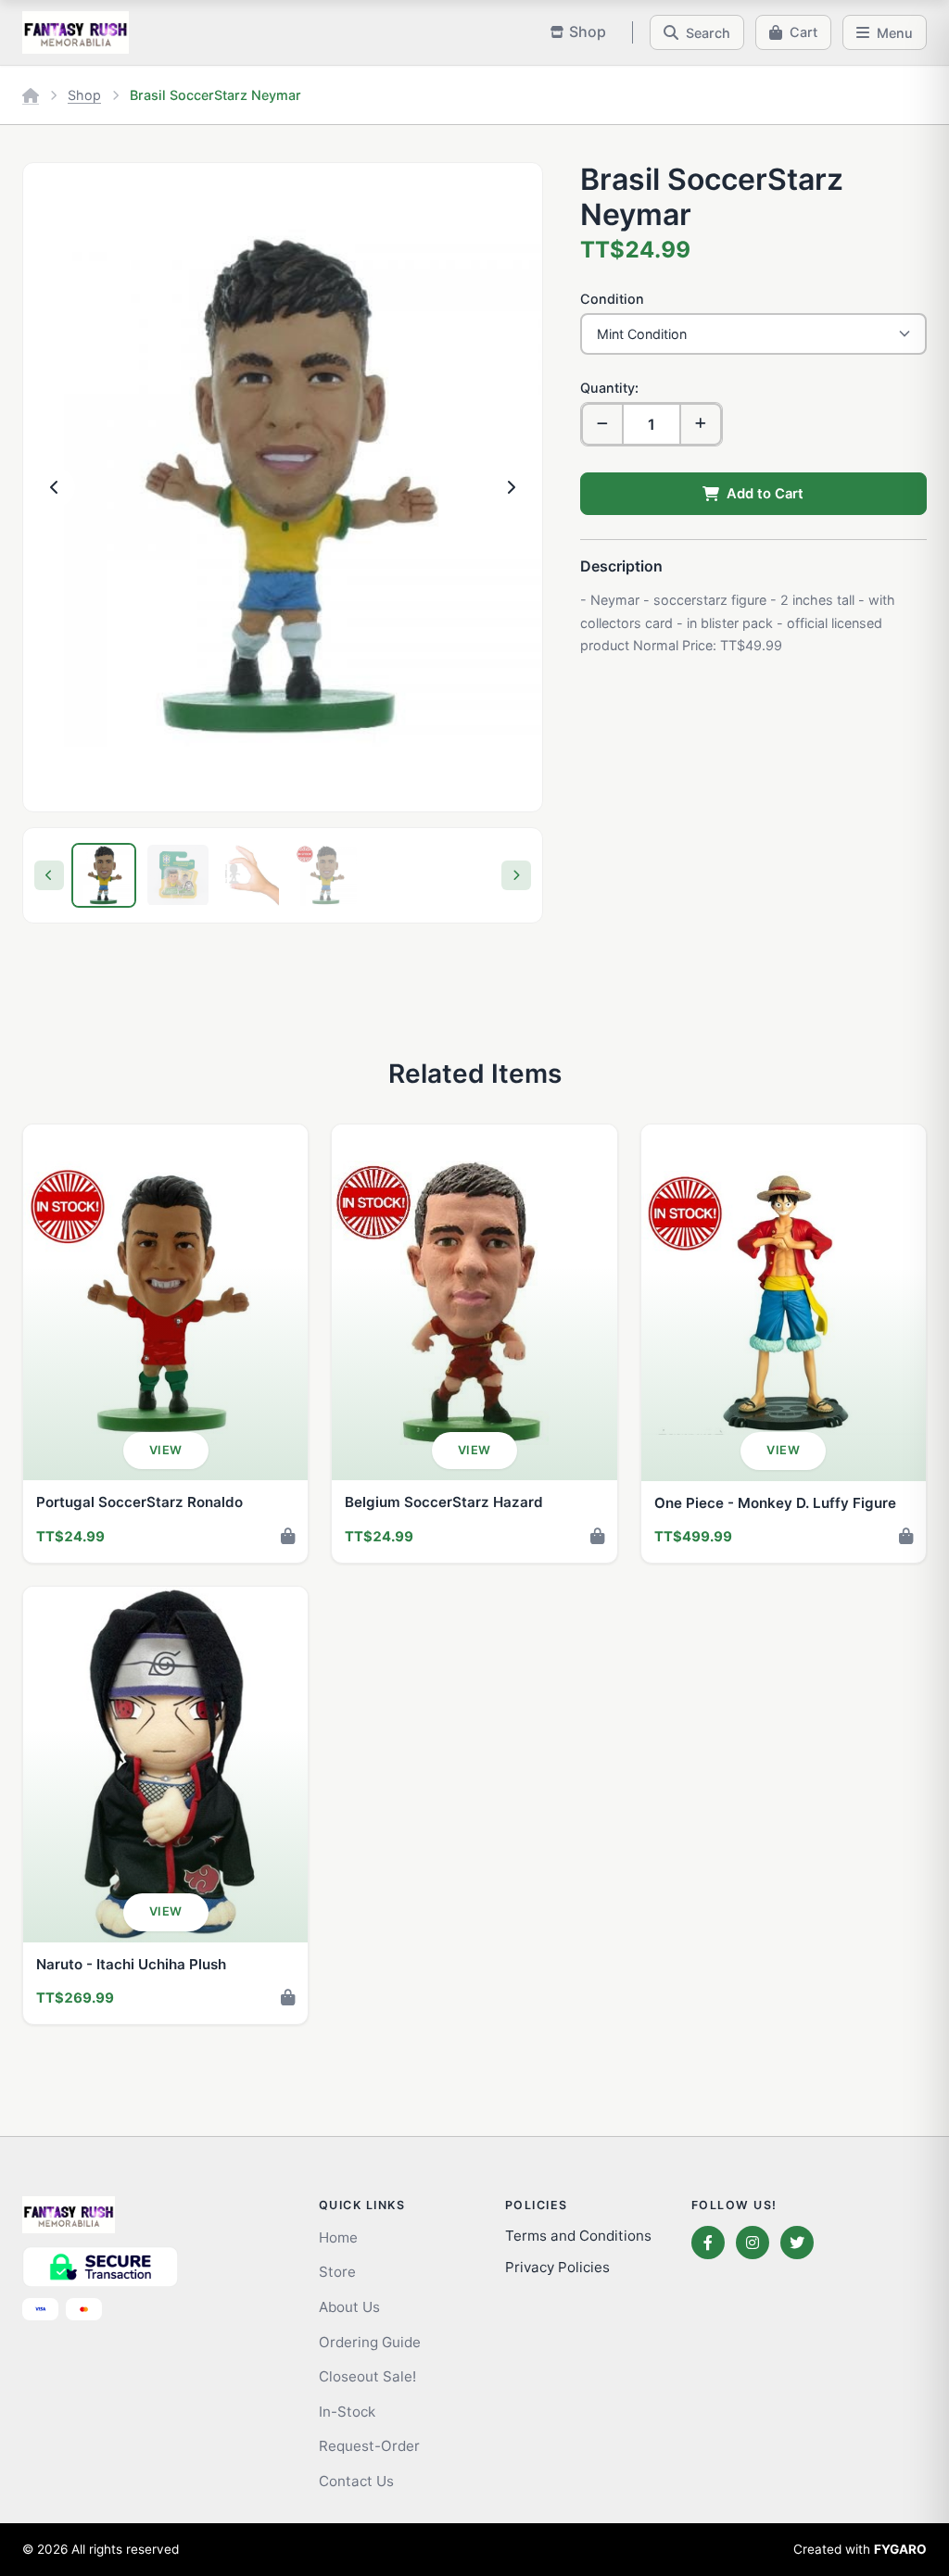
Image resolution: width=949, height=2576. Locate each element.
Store (337, 2272)
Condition (612, 299)
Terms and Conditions (578, 2236)
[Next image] (511, 487)
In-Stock (347, 2412)
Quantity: (609, 388)
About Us (349, 2307)
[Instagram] (753, 2243)
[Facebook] (708, 2243)
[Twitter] (797, 2243)
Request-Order (369, 2446)
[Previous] (49, 875)
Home (338, 2237)
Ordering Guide (370, 2342)
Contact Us (356, 2481)
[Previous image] (55, 487)
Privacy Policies (557, 2267)
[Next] (516, 875)
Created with (860, 2549)
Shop (84, 95)
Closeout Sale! (367, 2376)
